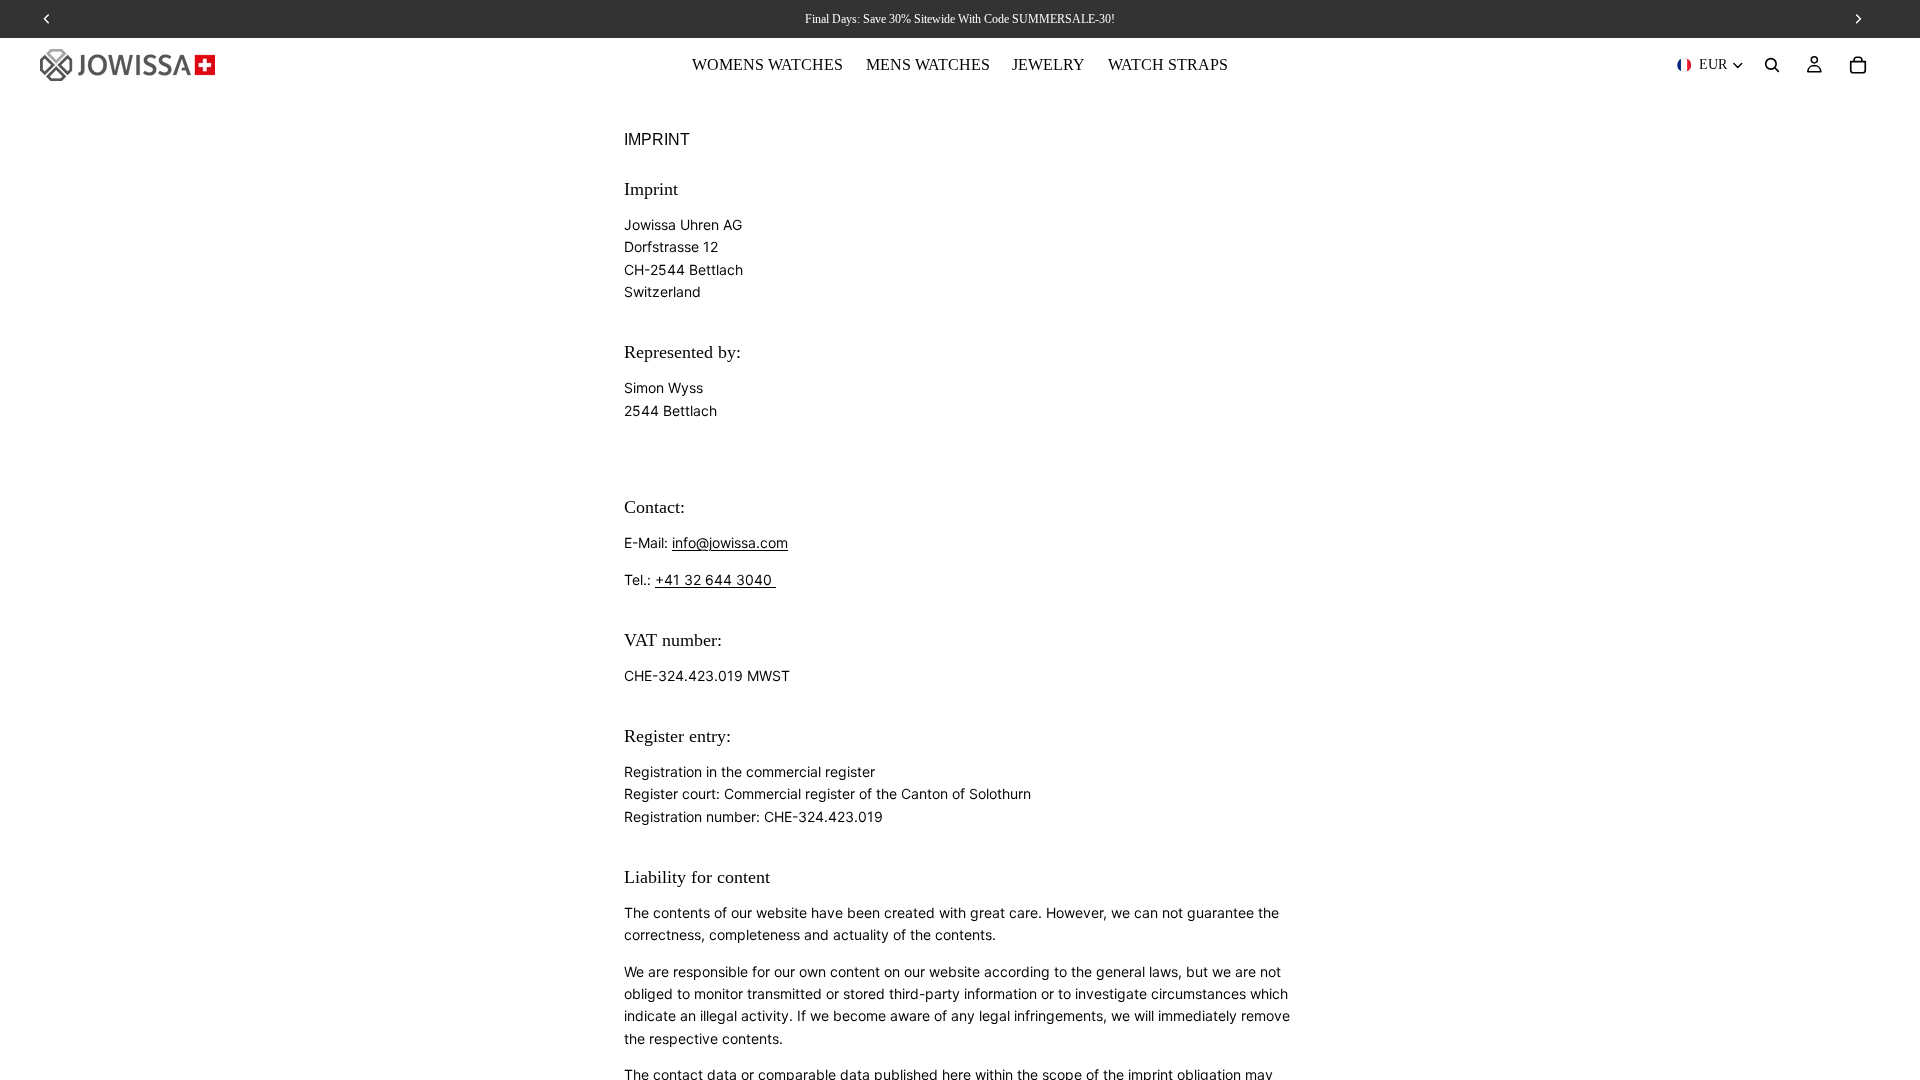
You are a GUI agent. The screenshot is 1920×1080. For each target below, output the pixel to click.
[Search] (1772, 65)
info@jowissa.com (730, 542)
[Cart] (1858, 65)
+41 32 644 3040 (715, 579)
